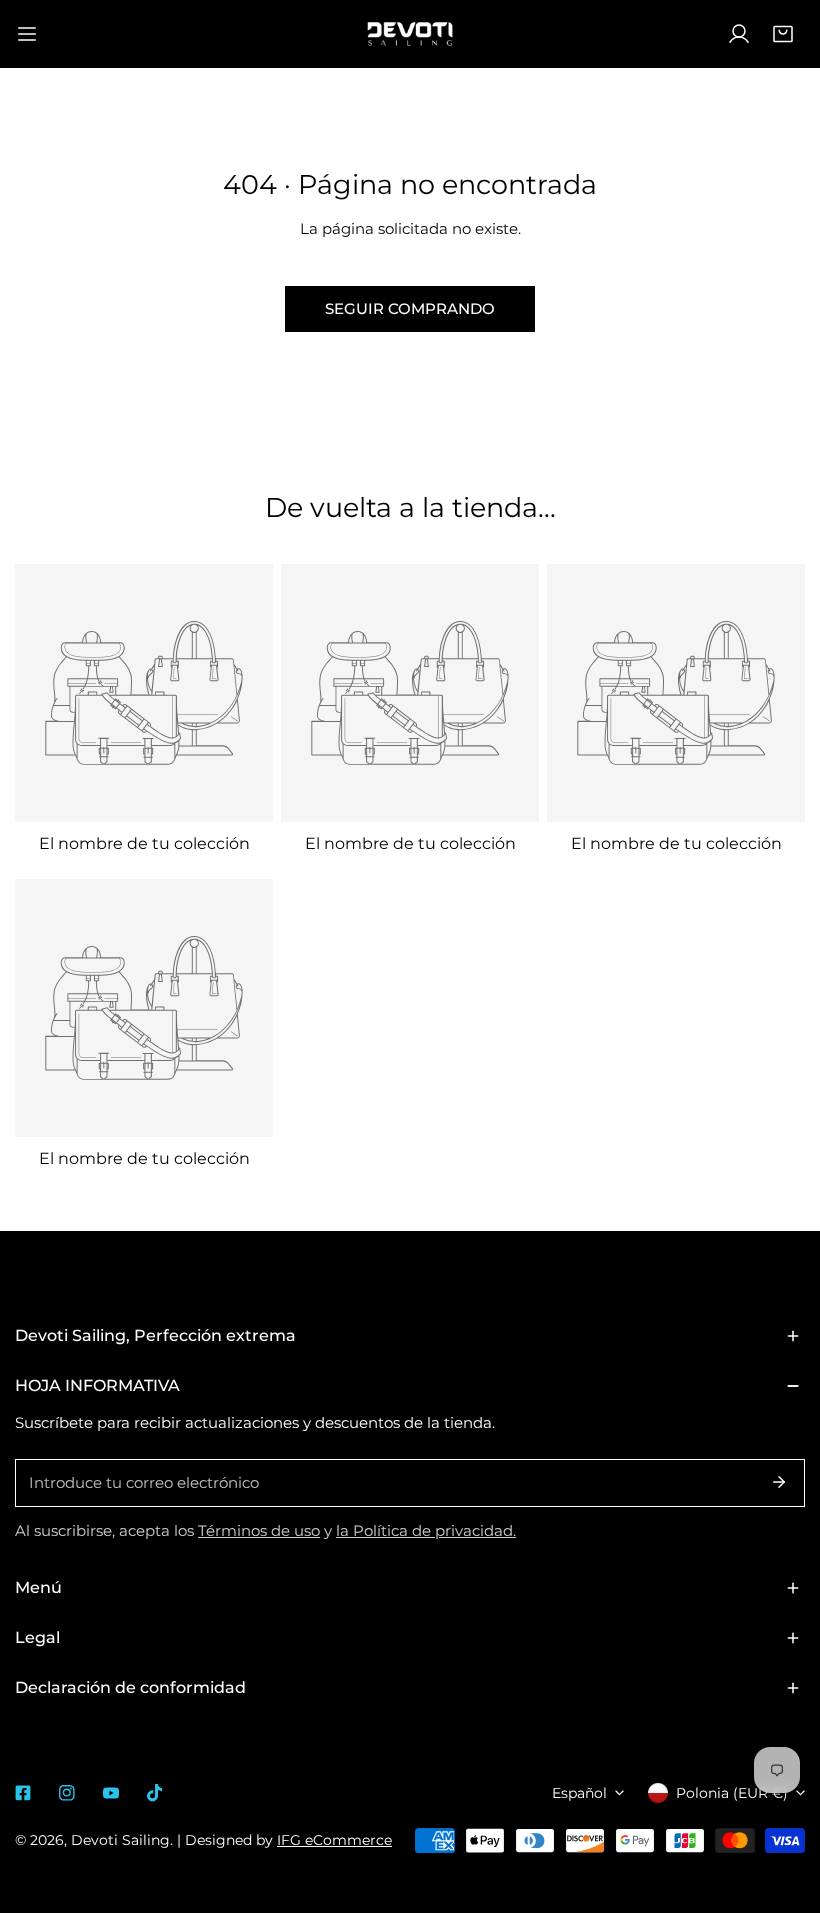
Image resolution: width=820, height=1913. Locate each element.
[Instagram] (67, 1793)
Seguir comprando (410, 308)
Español (579, 1793)
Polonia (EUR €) (732, 1793)
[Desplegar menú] (27, 34)
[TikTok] (155, 1793)
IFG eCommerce (334, 1840)
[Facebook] (23, 1793)
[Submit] (779, 1482)
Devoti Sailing (120, 1840)
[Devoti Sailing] (410, 34)
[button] (783, 34)
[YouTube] (111, 1793)
